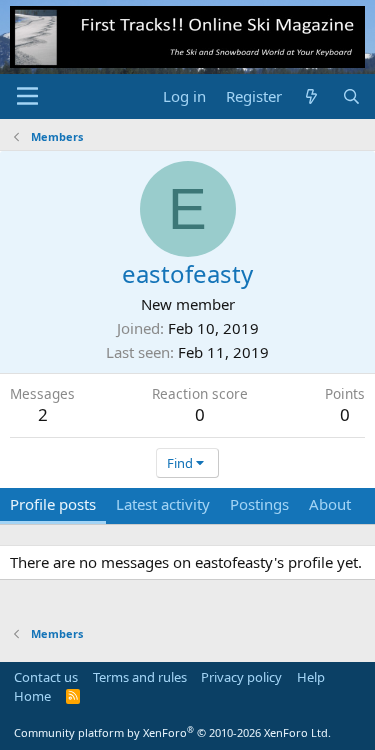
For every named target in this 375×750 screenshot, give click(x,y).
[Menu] (27, 96)
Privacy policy (241, 677)
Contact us (46, 677)
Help (311, 677)
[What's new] (311, 96)
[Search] (351, 96)
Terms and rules (140, 677)
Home (32, 696)
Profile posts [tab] (53, 504)
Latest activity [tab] (163, 504)
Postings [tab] (259, 504)
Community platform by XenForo (172, 732)
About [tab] (330, 504)
